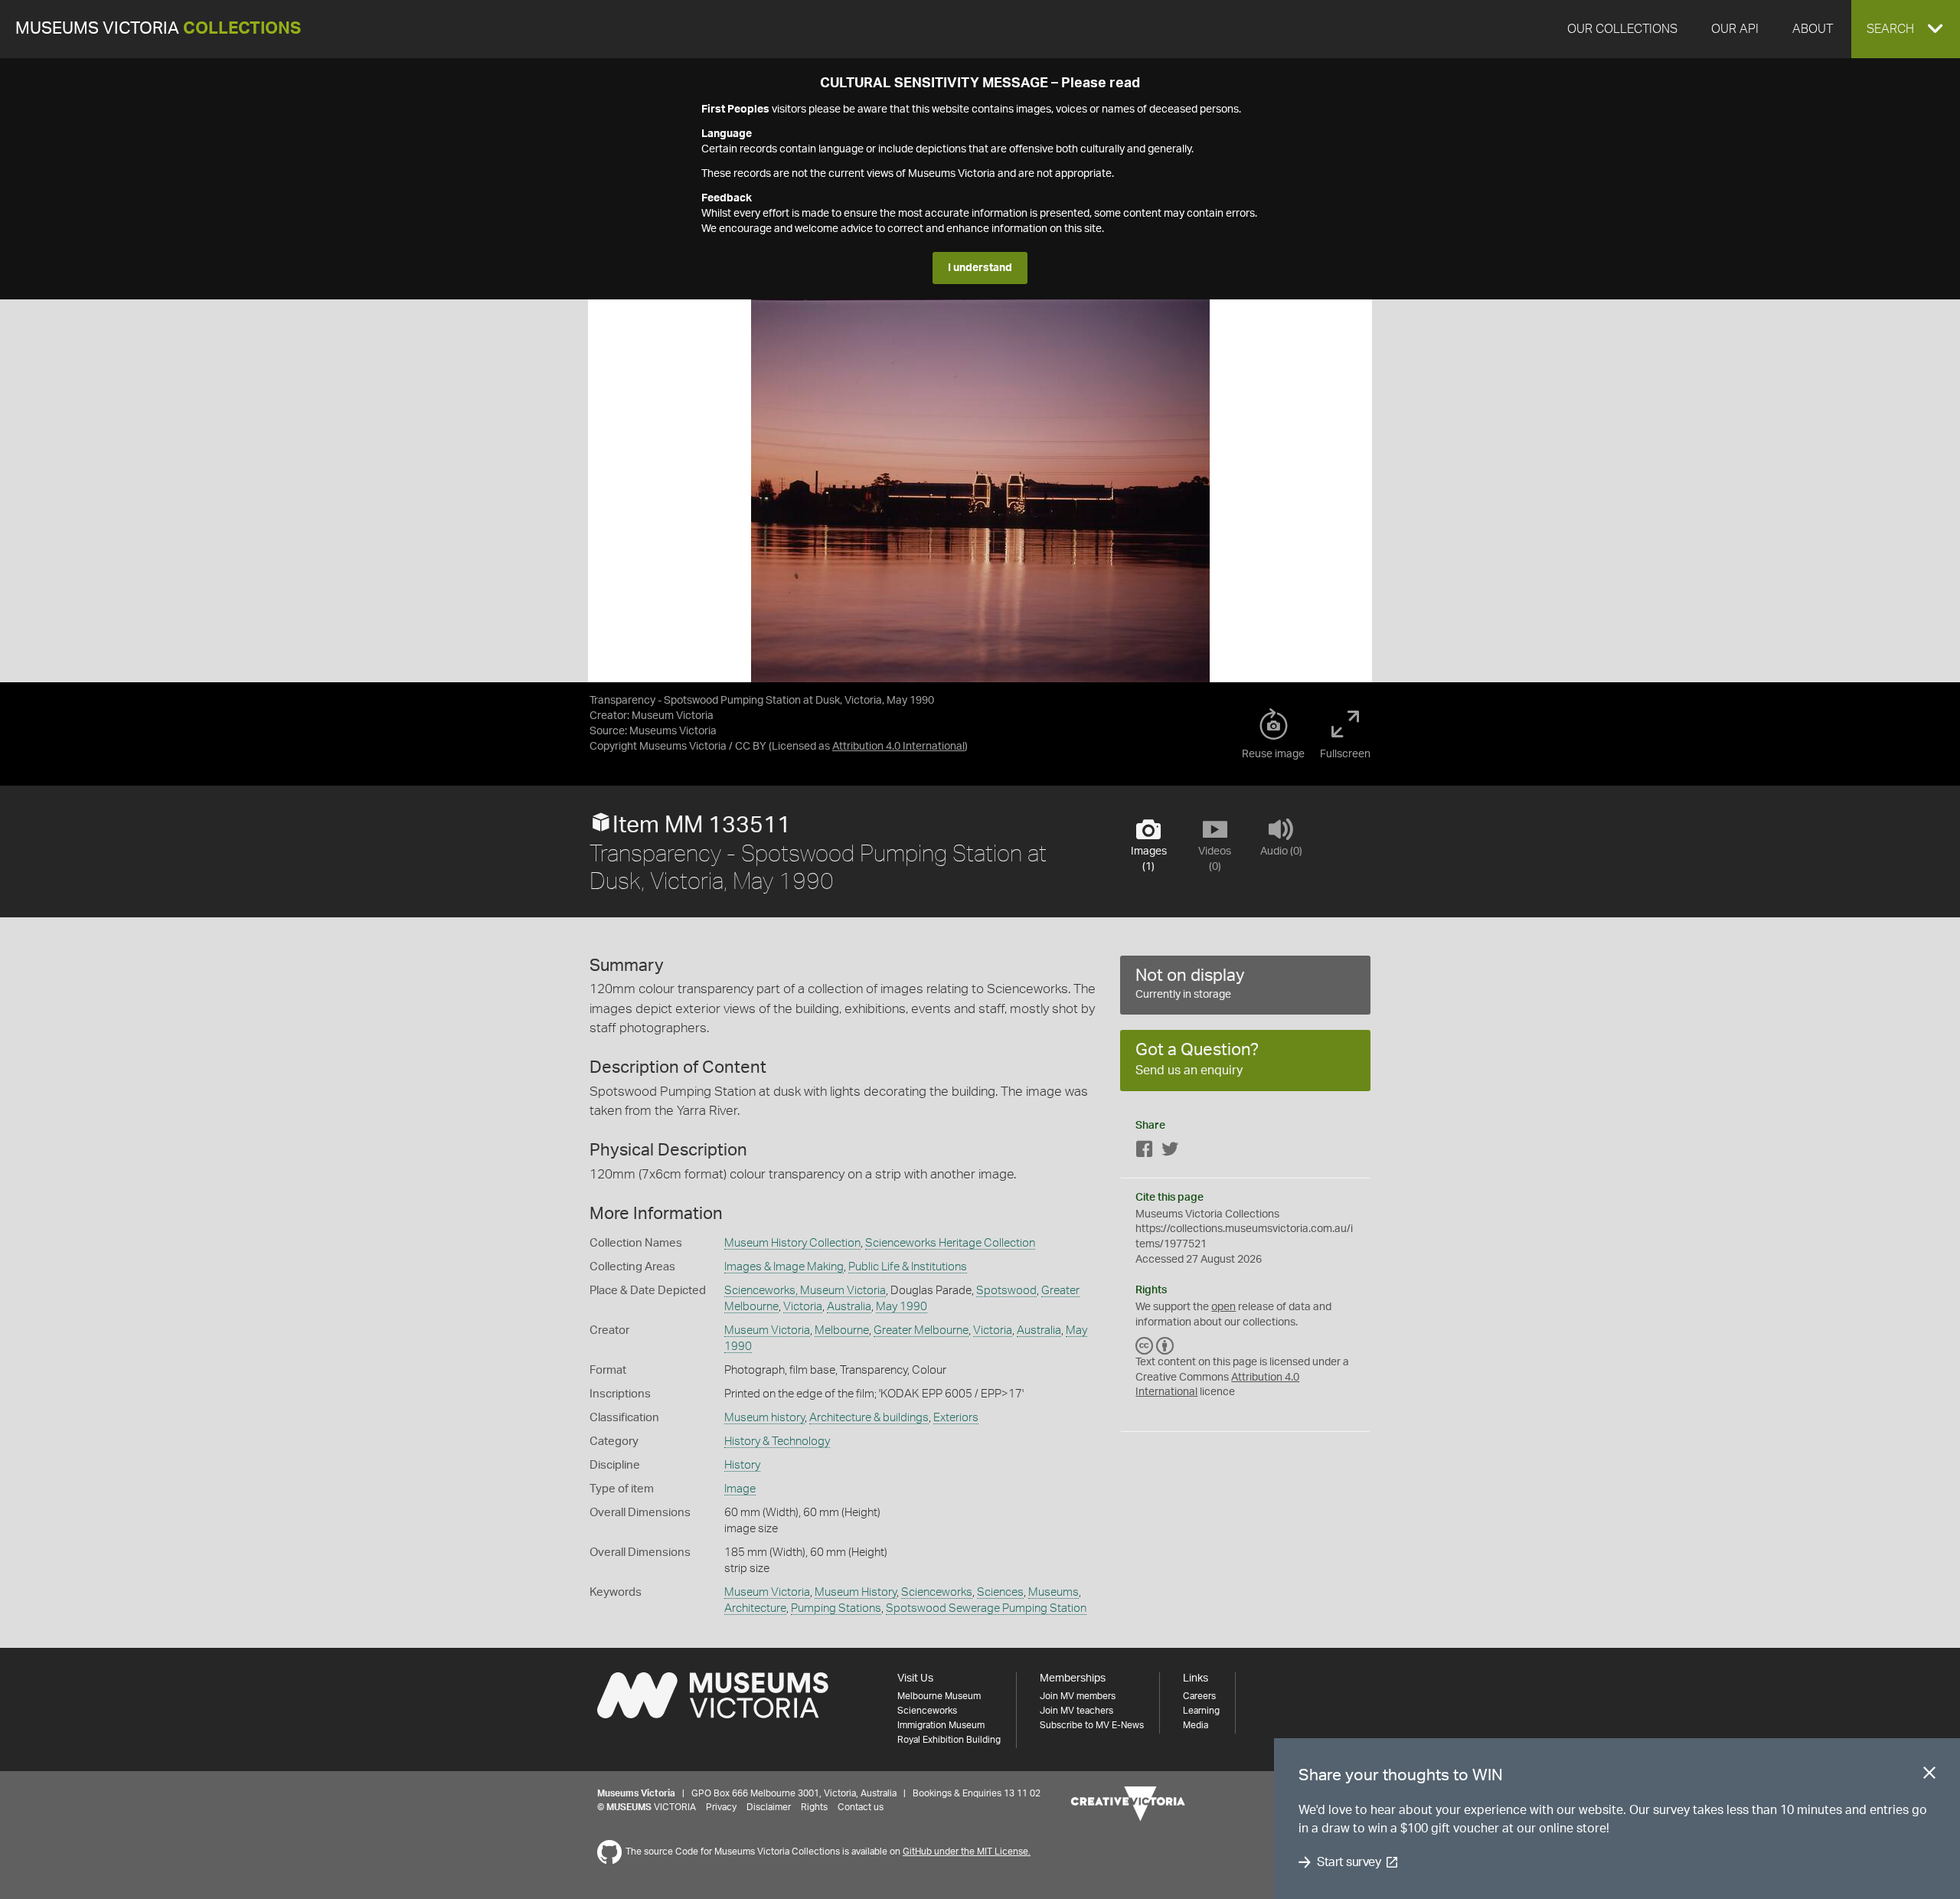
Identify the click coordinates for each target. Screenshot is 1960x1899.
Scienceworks (937, 1592)
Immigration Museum (941, 1725)
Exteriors (956, 1418)
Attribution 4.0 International (898, 747)
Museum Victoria (767, 1330)
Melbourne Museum (939, 1696)
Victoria (803, 1307)
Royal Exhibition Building (949, 1740)
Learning (1201, 1711)
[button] (1906, 29)
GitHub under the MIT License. (967, 1852)
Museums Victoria (158, 29)
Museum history (764, 1418)
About (1813, 29)
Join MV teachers (1076, 1711)
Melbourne (842, 1330)
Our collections (1622, 29)
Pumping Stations (836, 1608)
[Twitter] (1170, 1152)
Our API (1735, 29)
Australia (849, 1307)
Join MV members (1078, 1696)
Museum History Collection (792, 1243)
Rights (814, 1807)
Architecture (755, 1608)
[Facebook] (1145, 1152)
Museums (1053, 1592)
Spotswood (1006, 1291)
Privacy (721, 1807)
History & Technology (777, 1441)
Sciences (1000, 1592)
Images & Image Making (784, 1267)
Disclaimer (769, 1807)
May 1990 (902, 1307)
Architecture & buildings (869, 1418)
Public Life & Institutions (908, 1267)
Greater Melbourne (921, 1330)
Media (1196, 1725)
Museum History (856, 1592)
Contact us (861, 1807)
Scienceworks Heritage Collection (950, 1243)
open (1223, 1307)
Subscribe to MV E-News (1092, 1725)
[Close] (1929, 1776)
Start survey (1349, 1862)
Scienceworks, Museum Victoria (805, 1291)
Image (740, 1489)
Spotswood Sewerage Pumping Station (986, 1608)
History (742, 1465)
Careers (1199, 1696)
